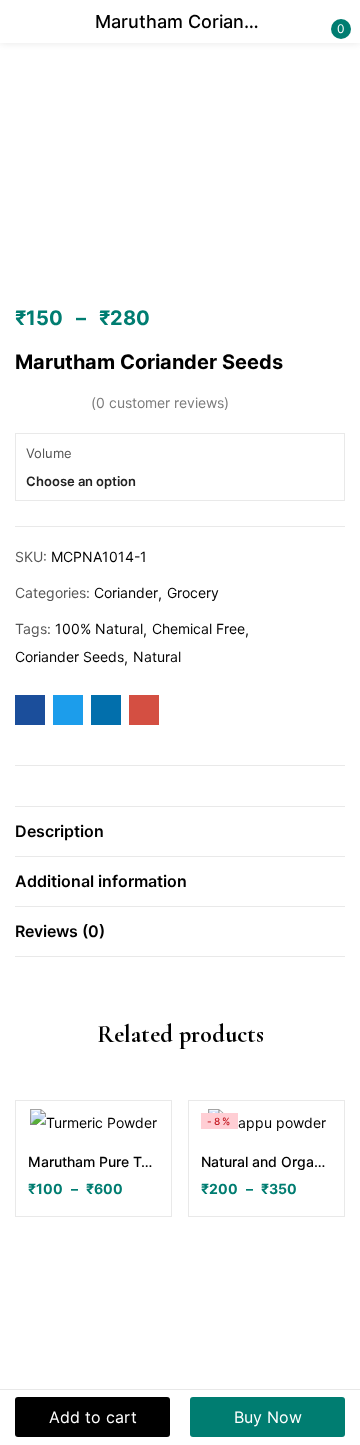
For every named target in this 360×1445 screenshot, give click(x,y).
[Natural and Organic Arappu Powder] (266, 1122)
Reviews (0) (60, 931)
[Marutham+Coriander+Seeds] (68, 710)
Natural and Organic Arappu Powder (266, 1161)
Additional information (101, 881)
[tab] (180, 831)
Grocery (193, 592)
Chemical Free (198, 628)
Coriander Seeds (69, 656)
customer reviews (160, 402)
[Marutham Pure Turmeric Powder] (93, 1122)
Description (59, 831)
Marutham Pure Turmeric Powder (93, 1161)
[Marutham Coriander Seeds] (30, 710)
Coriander (126, 592)
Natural (157, 656)
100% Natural (99, 628)
